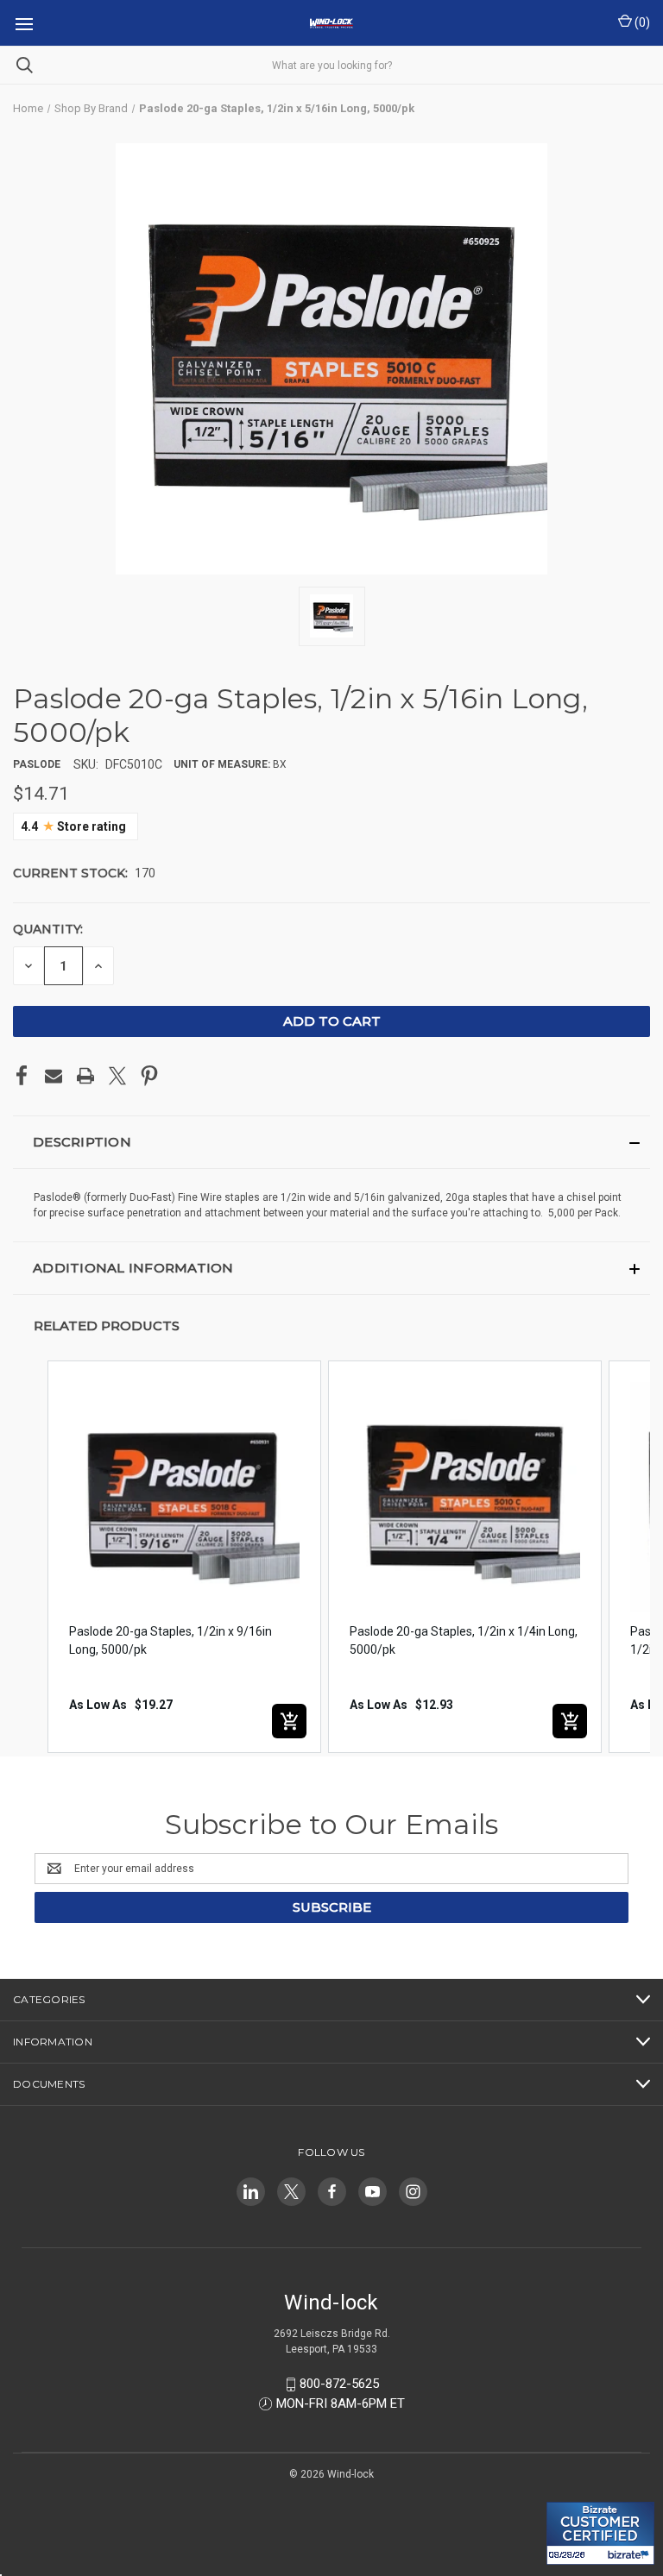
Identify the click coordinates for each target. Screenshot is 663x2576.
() (641, 22)
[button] (331, 1142)
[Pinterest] (149, 1076)
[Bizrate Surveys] (570, 2492)
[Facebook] (22, 1076)
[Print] (85, 1076)
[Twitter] (117, 1076)
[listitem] (184, 1557)
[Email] (54, 1076)
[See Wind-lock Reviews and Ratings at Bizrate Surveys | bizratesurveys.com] (600, 2533)
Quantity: (48, 929)
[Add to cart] (289, 1721)
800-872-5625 (339, 2384)
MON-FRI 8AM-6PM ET (341, 2403)
